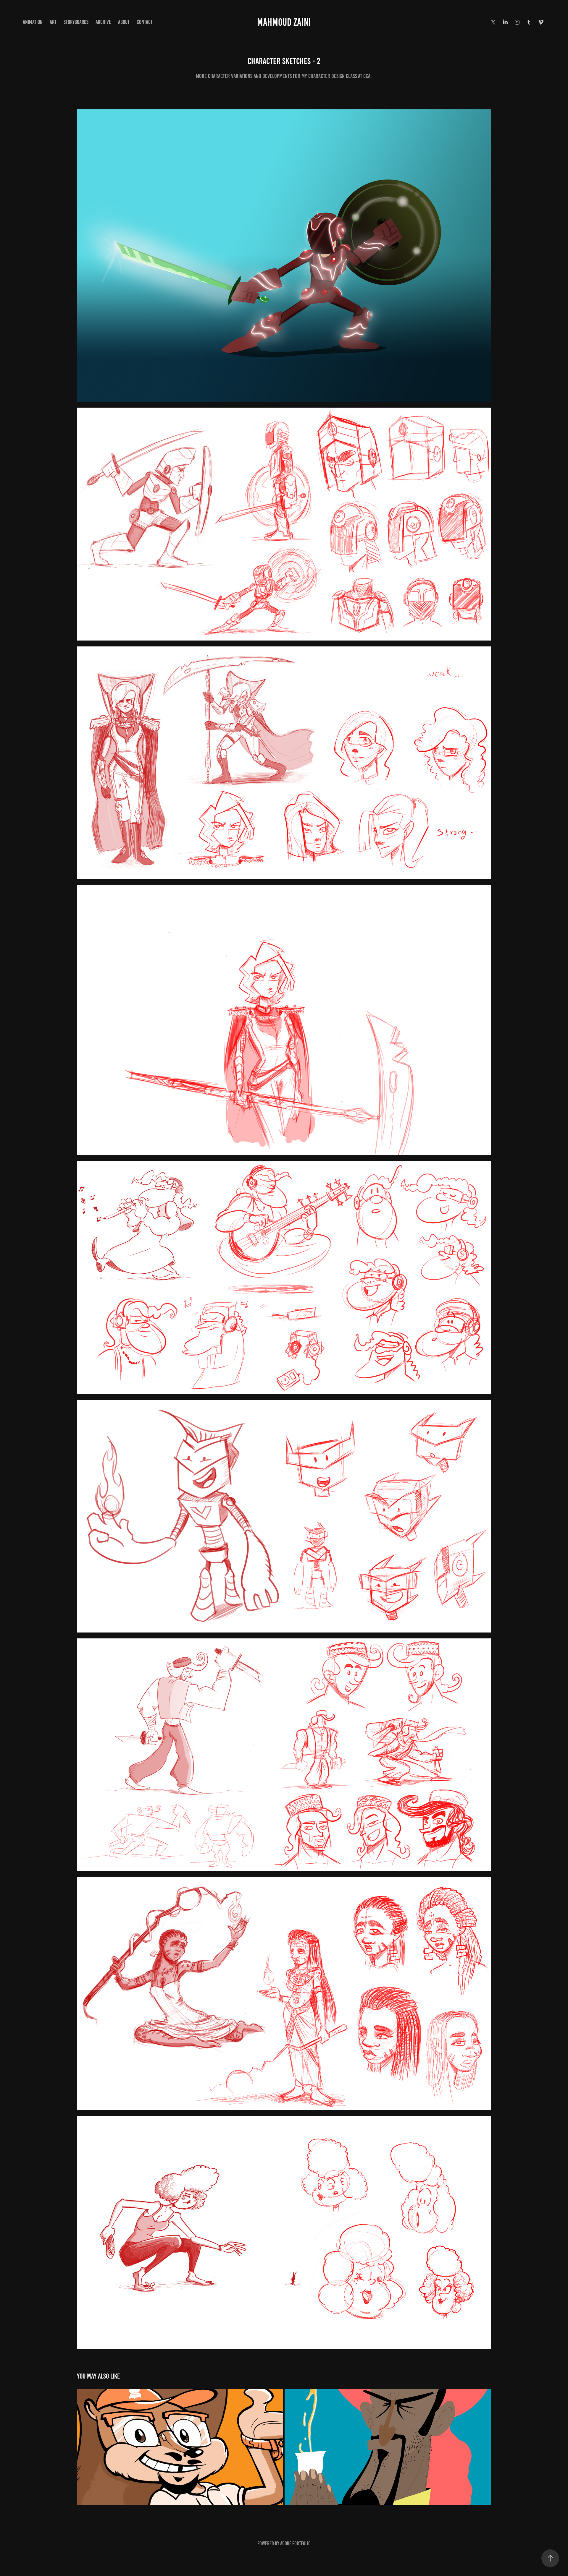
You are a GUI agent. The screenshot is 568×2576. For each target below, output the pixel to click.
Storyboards (76, 22)
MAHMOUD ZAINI (284, 22)
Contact (145, 22)
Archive (103, 22)
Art (53, 22)
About (124, 22)
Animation (33, 22)
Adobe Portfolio (295, 2543)
